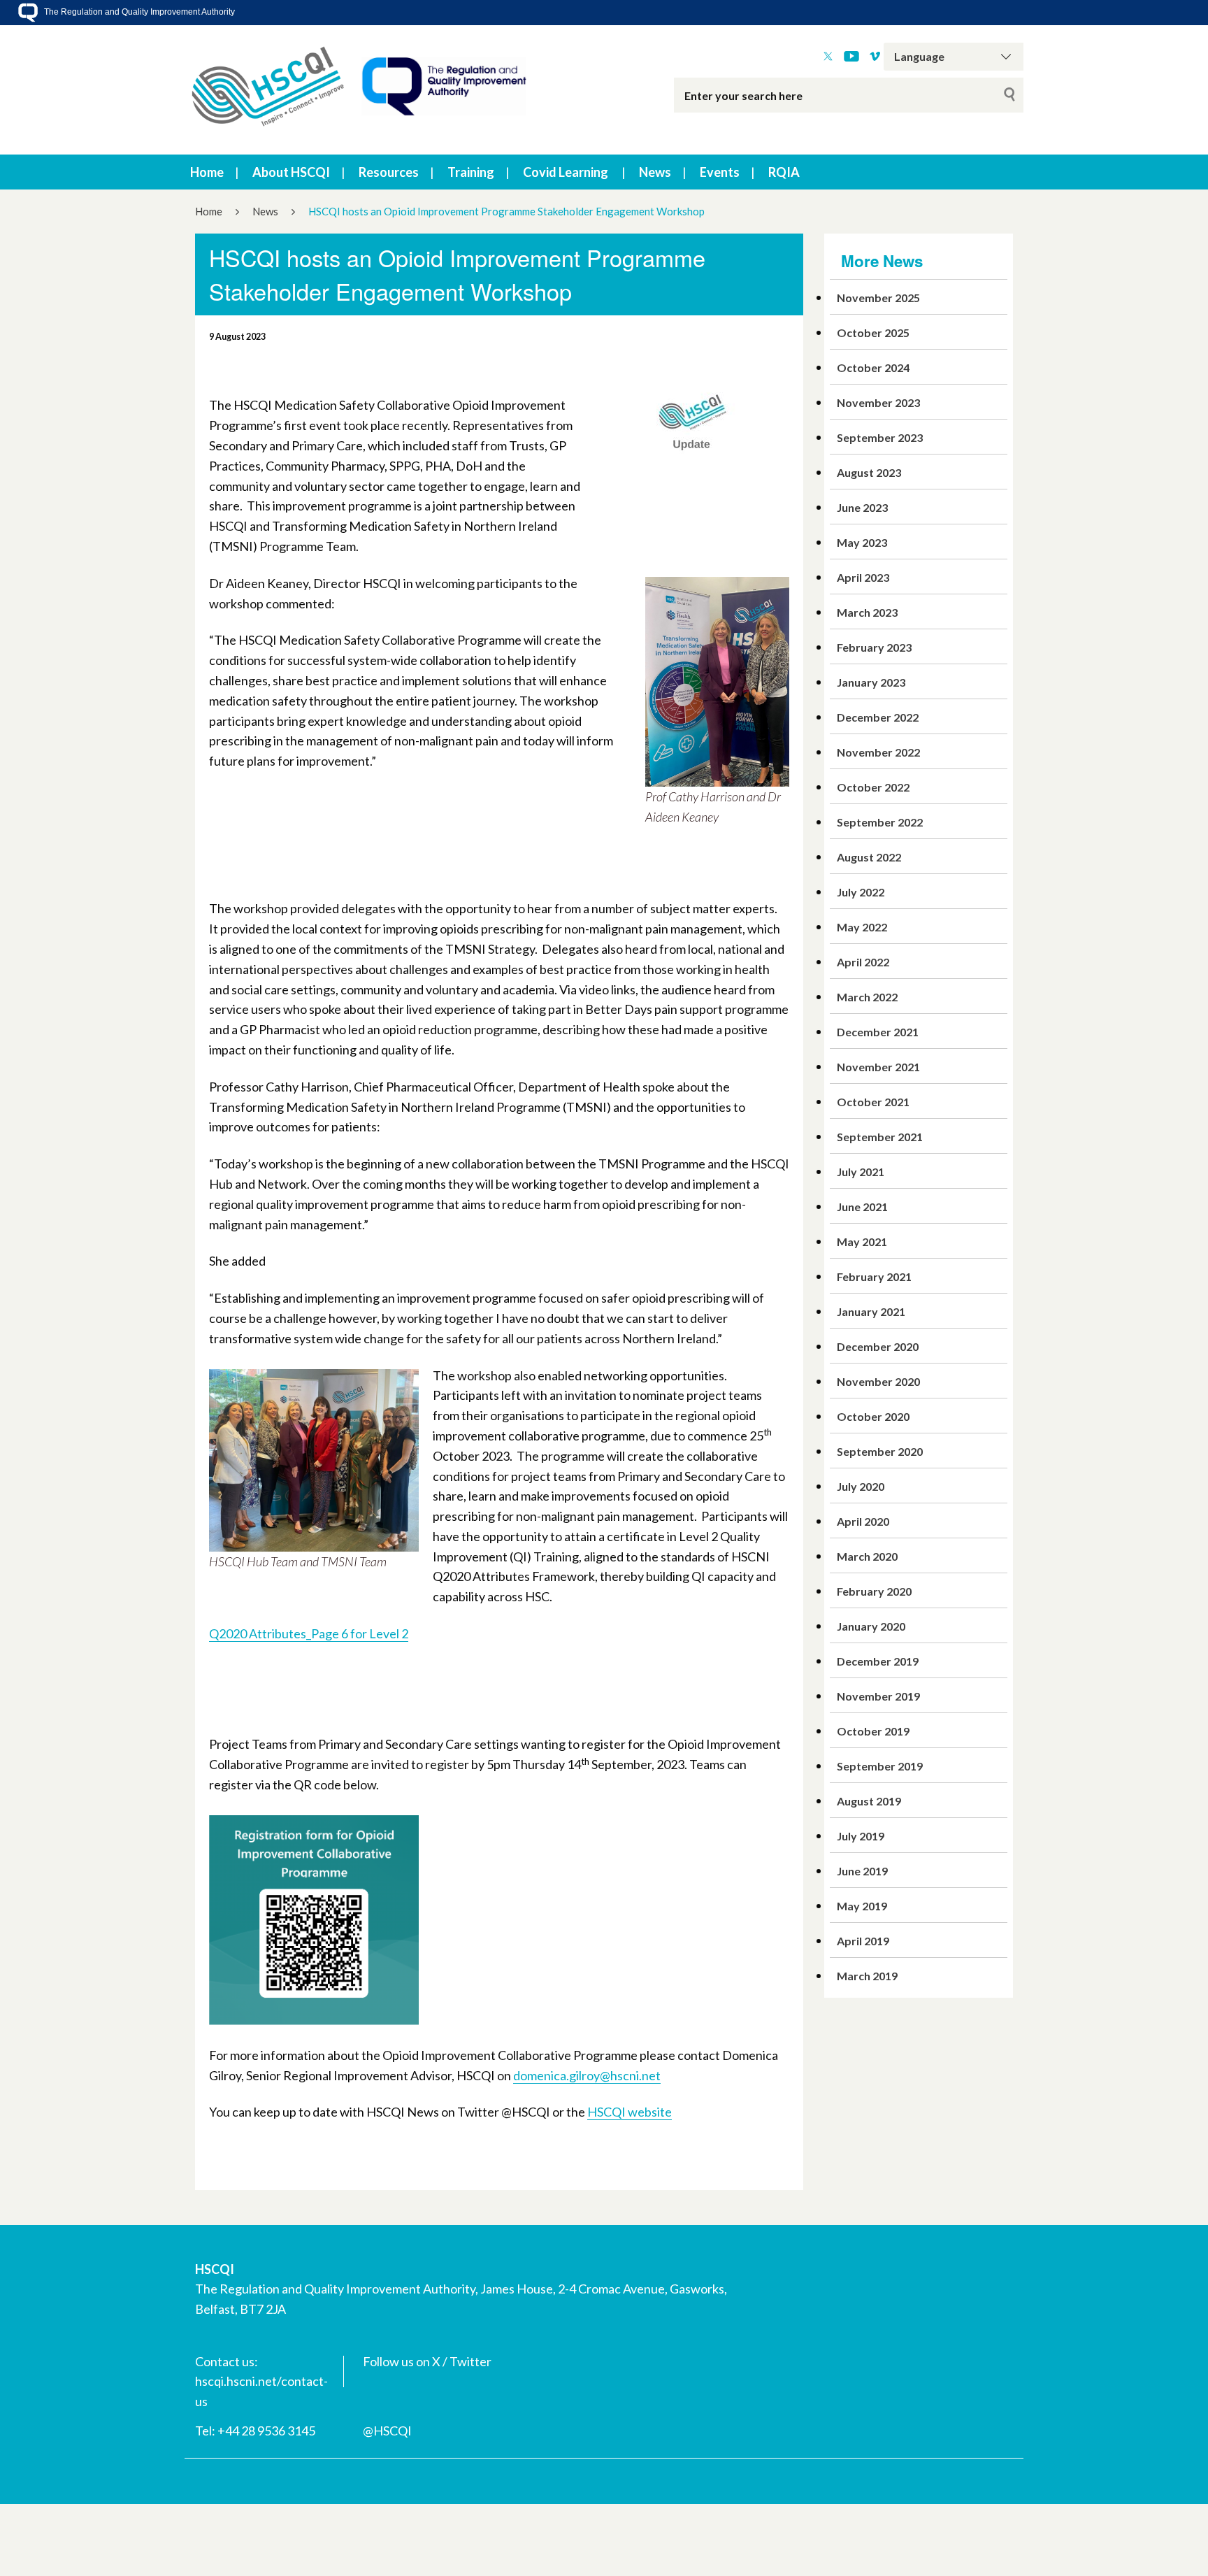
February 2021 (874, 1276)
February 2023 (874, 647)
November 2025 (878, 298)
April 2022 (863, 962)
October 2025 (873, 332)
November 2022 (878, 752)
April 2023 (863, 577)
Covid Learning (566, 172)
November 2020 (878, 1381)
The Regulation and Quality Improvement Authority (138, 12)
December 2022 (878, 717)
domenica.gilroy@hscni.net (587, 2075)
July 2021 (861, 1172)
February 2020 (874, 1591)
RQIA (784, 172)
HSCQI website (630, 2112)
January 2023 (871, 682)
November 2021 (878, 1067)
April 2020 (863, 1521)
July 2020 (861, 1486)
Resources (389, 172)
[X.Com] (828, 57)
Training (471, 172)
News (655, 172)
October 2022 (873, 787)
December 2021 (878, 1032)
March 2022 (867, 997)
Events (720, 172)
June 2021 (862, 1207)
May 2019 (862, 1906)
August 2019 (869, 1801)
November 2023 (878, 402)
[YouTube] (851, 57)
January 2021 (871, 1311)
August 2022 (869, 857)
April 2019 (863, 1941)
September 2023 (880, 437)
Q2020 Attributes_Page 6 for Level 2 (309, 1633)
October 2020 (873, 1416)
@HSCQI (387, 2431)
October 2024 (873, 367)
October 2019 (873, 1731)
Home (207, 172)
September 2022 (880, 822)
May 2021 (862, 1242)
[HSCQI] (359, 90)
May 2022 (862, 927)
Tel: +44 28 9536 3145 (255, 2431)
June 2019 (862, 1871)
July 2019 (861, 1836)
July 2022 (861, 892)
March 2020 (867, 1556)
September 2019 (880, 1766)
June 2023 (862, 507)
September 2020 (880, 1451)
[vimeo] (875, 57)
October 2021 (873, 1102)
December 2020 (878, 1346)
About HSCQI (291, 172)
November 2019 (878, 1696)
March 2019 (867, 1976)
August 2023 (869, 472)
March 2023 (867, 612)
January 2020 (871, 1626)
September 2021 (880, 1137)
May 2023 (862, 542)
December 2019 (878, 1661)
